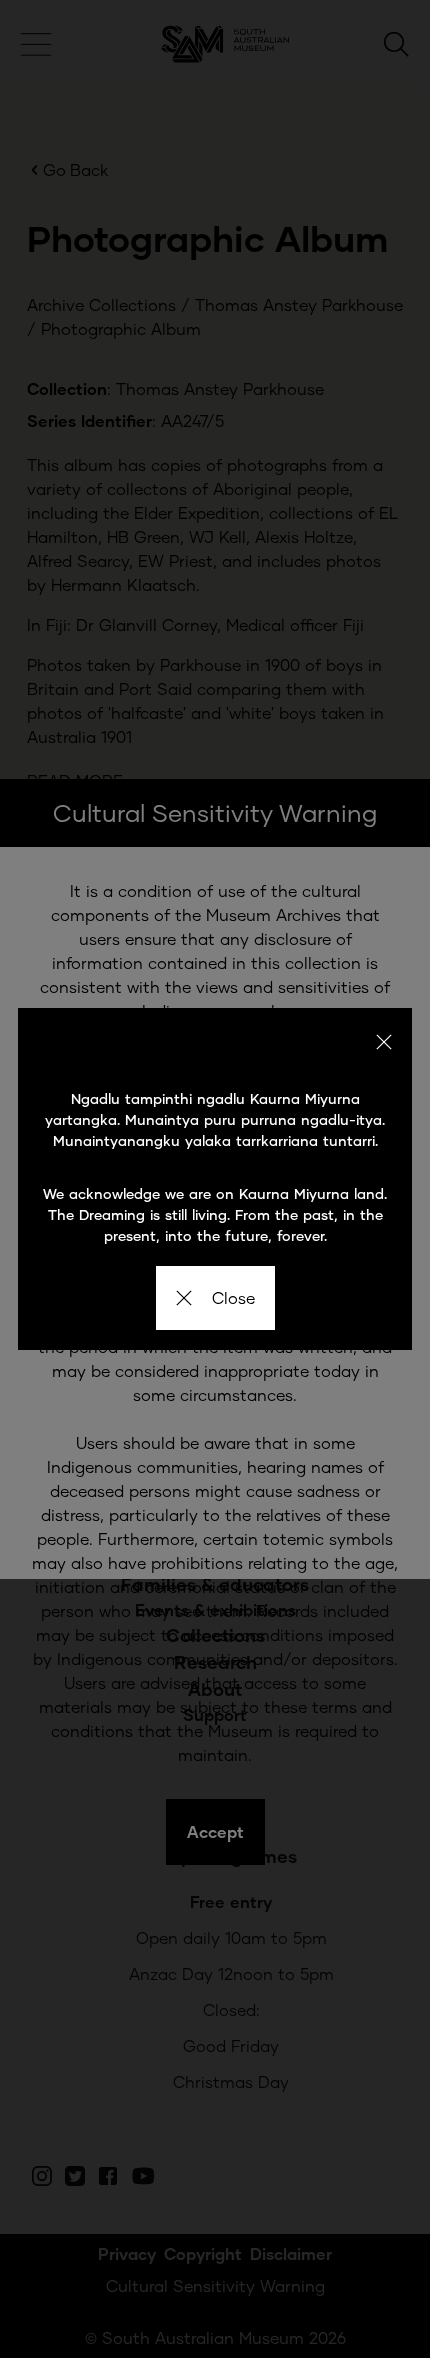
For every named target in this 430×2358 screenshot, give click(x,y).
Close (233, 1297)
